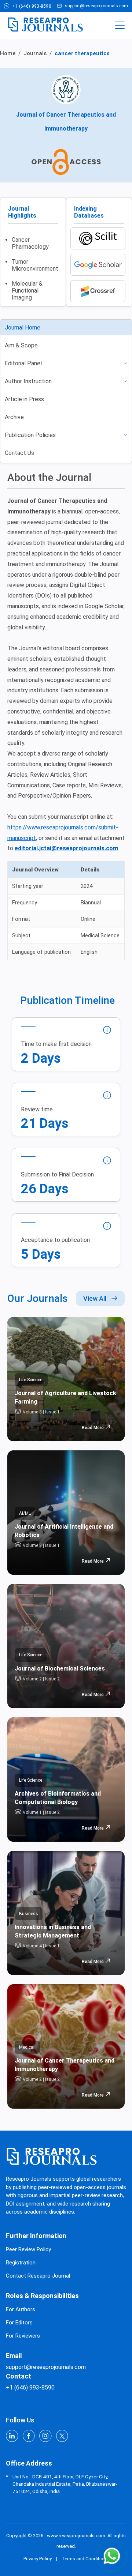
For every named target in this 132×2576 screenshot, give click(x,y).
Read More (93, 1428)
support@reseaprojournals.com (96, 6)
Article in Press (24, 399)
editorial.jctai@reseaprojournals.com (66, 848)
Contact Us (19, 453)
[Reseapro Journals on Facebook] (29, 2437)
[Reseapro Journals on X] (62, 2437)
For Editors (19, 2323)
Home (8, 53)
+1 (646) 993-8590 (32, 6)
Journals (35, 53)
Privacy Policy (38, 2559)
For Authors (21, 2309)
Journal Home (23, 327)
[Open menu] (120, 25)
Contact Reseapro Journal (38, 2276)
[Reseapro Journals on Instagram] (45, 2437)
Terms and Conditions (85, 2559)
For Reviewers (23, 2336)
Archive (14, 417)
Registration (21, 2263)
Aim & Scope (21, 345)
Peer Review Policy (28, 2249)
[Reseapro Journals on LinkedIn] (12, 2437)
